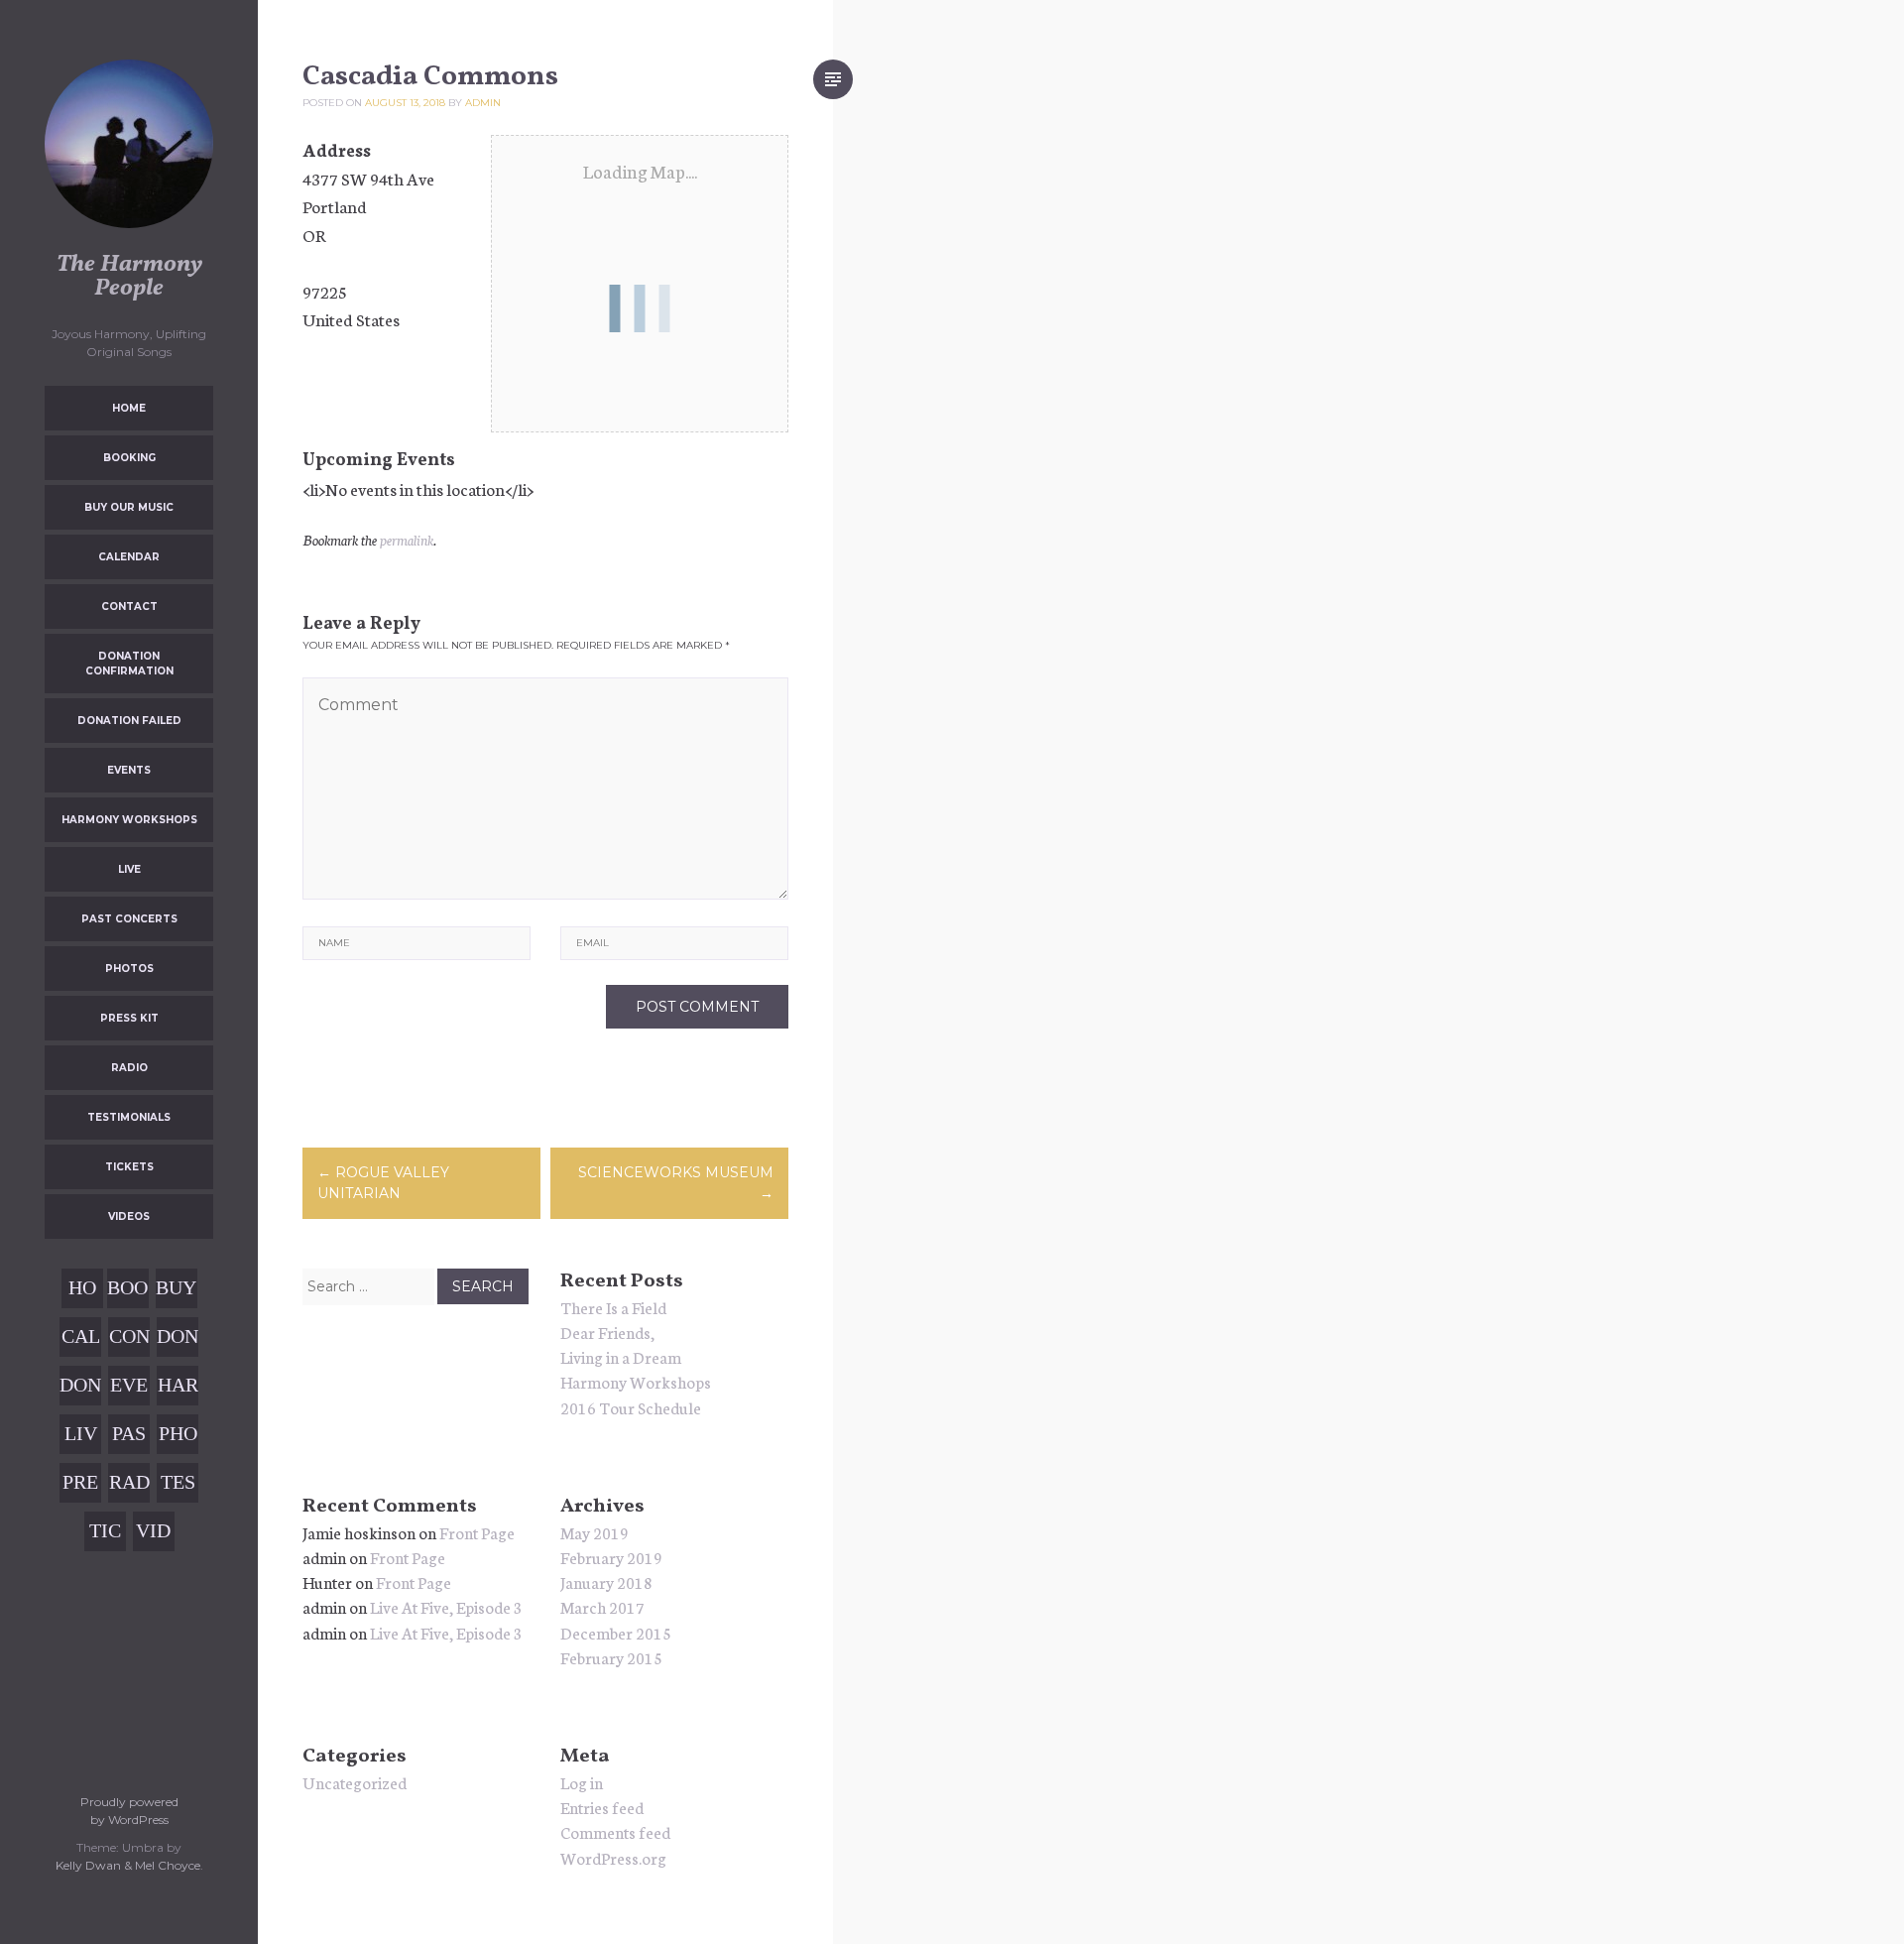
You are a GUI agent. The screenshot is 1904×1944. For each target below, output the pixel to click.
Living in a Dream (621, 1356)
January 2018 (606, 1581)
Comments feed (615, 1831)
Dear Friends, (607, 1332)
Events (129, 770)
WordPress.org (613, 1857)
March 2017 (602, 1606)
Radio (129, 1068)
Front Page (477, 1532)
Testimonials (129, 1117)
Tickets (129, 1167)
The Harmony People (129, 277)
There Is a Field (613, 1307)
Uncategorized (355, 1782)
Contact (129, 607)
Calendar (129, 557)
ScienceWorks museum (676, 1183)
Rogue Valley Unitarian (383, 1183)
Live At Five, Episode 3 (446, 1606)
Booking (129, 458)
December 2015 (616, 1632)
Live (129, 869)
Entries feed (602, 1807)
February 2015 (611, 1657)
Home (129, 408)
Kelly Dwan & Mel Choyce (128, 1865)
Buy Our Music (129, 507)
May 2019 (595, 1532)
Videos (129, 1216)
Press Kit (129, 1018)
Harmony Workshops (129, 820)
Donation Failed (129, 721)
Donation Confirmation (129, 664)
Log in (582, 1782)
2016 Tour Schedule (631, 1407)
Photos (129, 969)
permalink (407, 540)
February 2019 (611, 1557)
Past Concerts (129, 919)
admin (483, 103)
